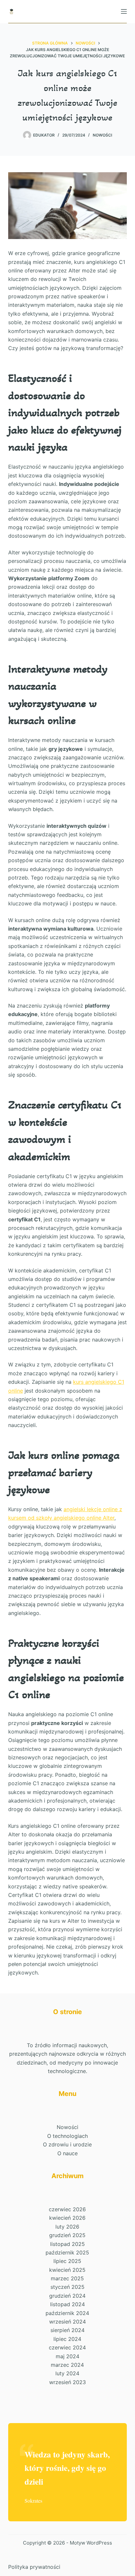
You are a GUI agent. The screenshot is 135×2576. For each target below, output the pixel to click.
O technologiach (67, 2136)
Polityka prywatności (34, 2567)
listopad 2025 (67, 2244)
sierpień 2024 (67, 2330)
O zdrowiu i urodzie (67, 2144)
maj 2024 (67, 2356)
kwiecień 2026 (67, 2218)
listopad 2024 (67, 2304)
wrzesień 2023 (67, 2382)
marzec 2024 (67, 2365)
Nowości (102, 135)
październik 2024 (67, 2313)
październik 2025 (67, 2252)
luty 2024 (67, 2373)
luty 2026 (67, 2227)
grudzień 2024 (67, 2296)
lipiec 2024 (67, 2339)
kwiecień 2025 (67, 2270)
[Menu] (124, 11)
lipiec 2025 (67, 2261)
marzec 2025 (67, 2278)
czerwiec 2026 (67, 2209)
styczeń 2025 (67, 2287)
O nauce (67, 2153)
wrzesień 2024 (67, 2322)
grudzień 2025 (67, 2235)
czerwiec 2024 (67, 2347)
